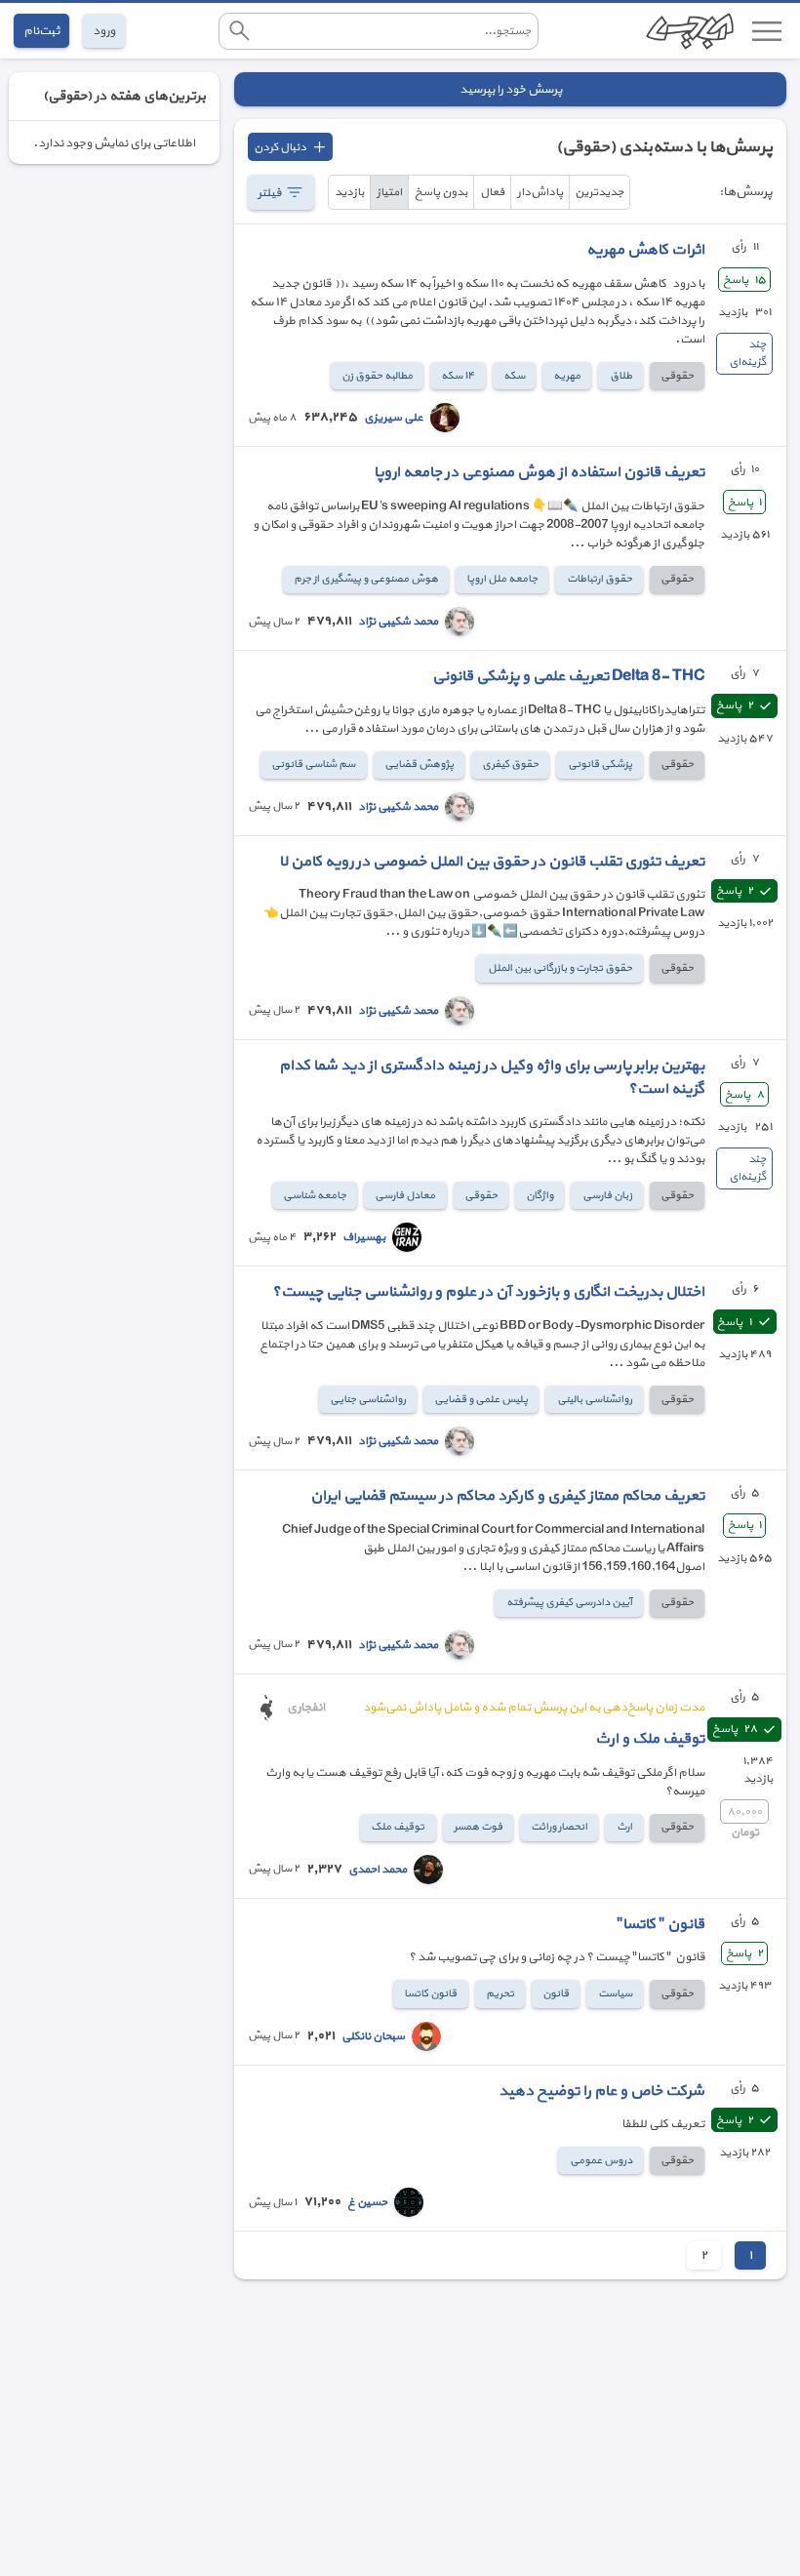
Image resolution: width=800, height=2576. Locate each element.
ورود (104, 31)
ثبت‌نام (41, 31)
